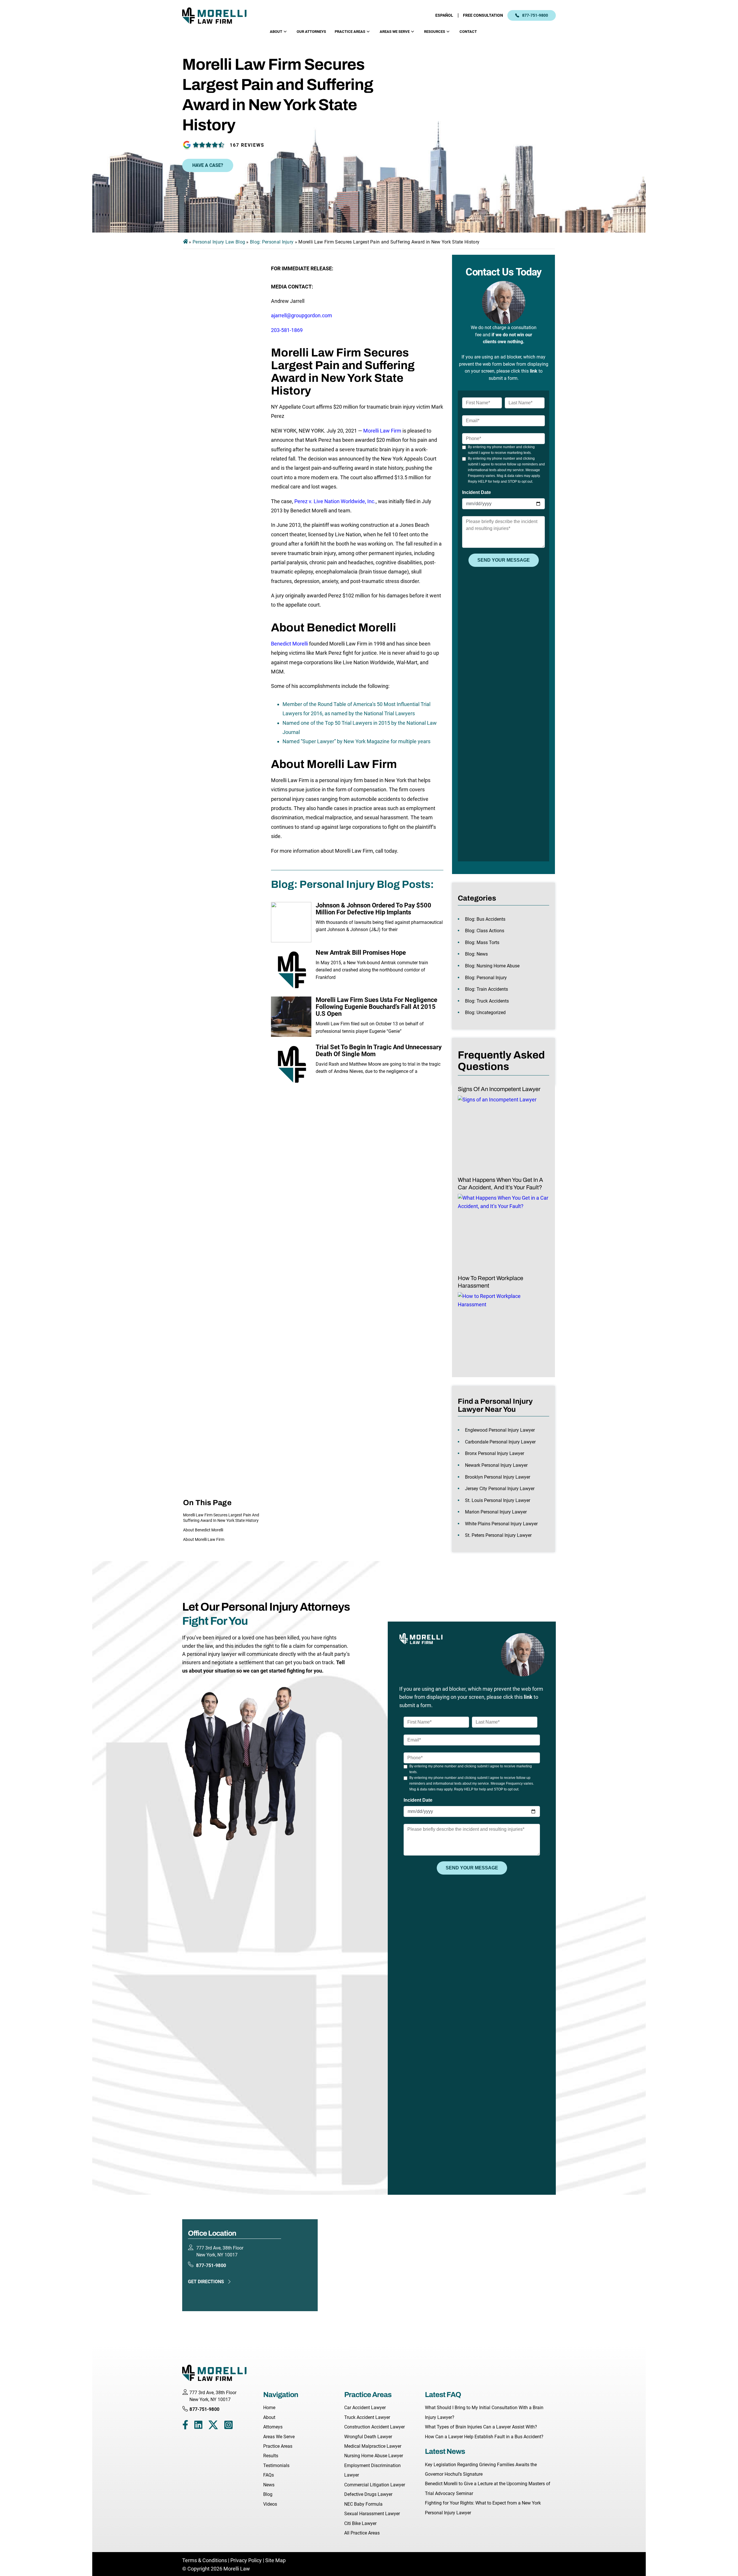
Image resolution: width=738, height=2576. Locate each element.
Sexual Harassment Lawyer (372, 2514)
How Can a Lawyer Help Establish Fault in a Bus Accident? (484, 2437)
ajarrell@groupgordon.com (302, 315)
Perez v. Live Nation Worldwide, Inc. (335, 501)
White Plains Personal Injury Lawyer (501, 1524)
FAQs (269, 2475)
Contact (468, 32)
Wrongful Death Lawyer (368, 2437)
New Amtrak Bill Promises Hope (361, 953)
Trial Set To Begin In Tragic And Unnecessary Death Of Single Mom (379, 1051)
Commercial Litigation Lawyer (375, 2485)
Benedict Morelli (289, 644)
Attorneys (273, 2427)
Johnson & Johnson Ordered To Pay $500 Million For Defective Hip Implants (373, 909)
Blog (268, 2494)
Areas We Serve (395, 32)
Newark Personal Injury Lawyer (496, 1465)
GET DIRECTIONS (206, 2282)
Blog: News (476, 954)
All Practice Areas (362, 2533)
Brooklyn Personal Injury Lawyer (498, 1477)
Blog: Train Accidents (486, 989)
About (276, 32)
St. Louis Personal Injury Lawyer (498, 1500)
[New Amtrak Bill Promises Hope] (291, 969)
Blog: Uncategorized (485, 1013)
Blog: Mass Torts (482, 942)
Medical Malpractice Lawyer (373, 2446)
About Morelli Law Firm (204, 1539)
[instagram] (228, 2426)
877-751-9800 (535, 15)
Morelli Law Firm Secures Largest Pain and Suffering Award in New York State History (221, 1518)
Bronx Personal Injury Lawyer (495, 1453)
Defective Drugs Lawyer (368, 2494)
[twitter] (213, 2426)
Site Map (275, 2560)
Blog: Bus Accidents (485, 919)
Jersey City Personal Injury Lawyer (500, 1489)
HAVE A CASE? (208, 165)
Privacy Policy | (247, 2560)
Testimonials (276, 2465)
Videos (270, 2504)
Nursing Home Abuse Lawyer (374, 2456)
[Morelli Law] (218, 15)
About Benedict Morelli (203, 1530)
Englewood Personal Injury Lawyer (500, 1430)
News (269, 2485)
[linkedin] (198, 2426)
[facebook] (185, 2426)
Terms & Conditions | (206, 2560)
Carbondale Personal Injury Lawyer (500, 1442)
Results (271, 2456)
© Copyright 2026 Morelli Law (216, 2569)
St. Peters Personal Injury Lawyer (498, 1535)
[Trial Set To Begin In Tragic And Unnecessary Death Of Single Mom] (291, 1064)
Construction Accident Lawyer (374, 2427)
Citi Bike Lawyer (360, 2523)
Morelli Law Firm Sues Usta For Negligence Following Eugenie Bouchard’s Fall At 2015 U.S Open (376, 1007)
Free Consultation (483, 15)
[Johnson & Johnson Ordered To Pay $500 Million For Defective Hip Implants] (291, 922)
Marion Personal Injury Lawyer (496, 1512)
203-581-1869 (287, 330)
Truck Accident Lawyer (367, 2417)
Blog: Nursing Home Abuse (492, 966)
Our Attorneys (311, 32)
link (534, 371)
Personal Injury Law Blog (219, 242)
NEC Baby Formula (363, 2504)
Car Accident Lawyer (365, 2408)
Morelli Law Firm (382, 431)
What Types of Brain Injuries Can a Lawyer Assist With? (481, 2427)
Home (269, 2408)
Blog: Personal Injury (272, 242)
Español (444, 15)
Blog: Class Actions (485, 931)
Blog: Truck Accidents (487, 1001)
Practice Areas (350, 32)
